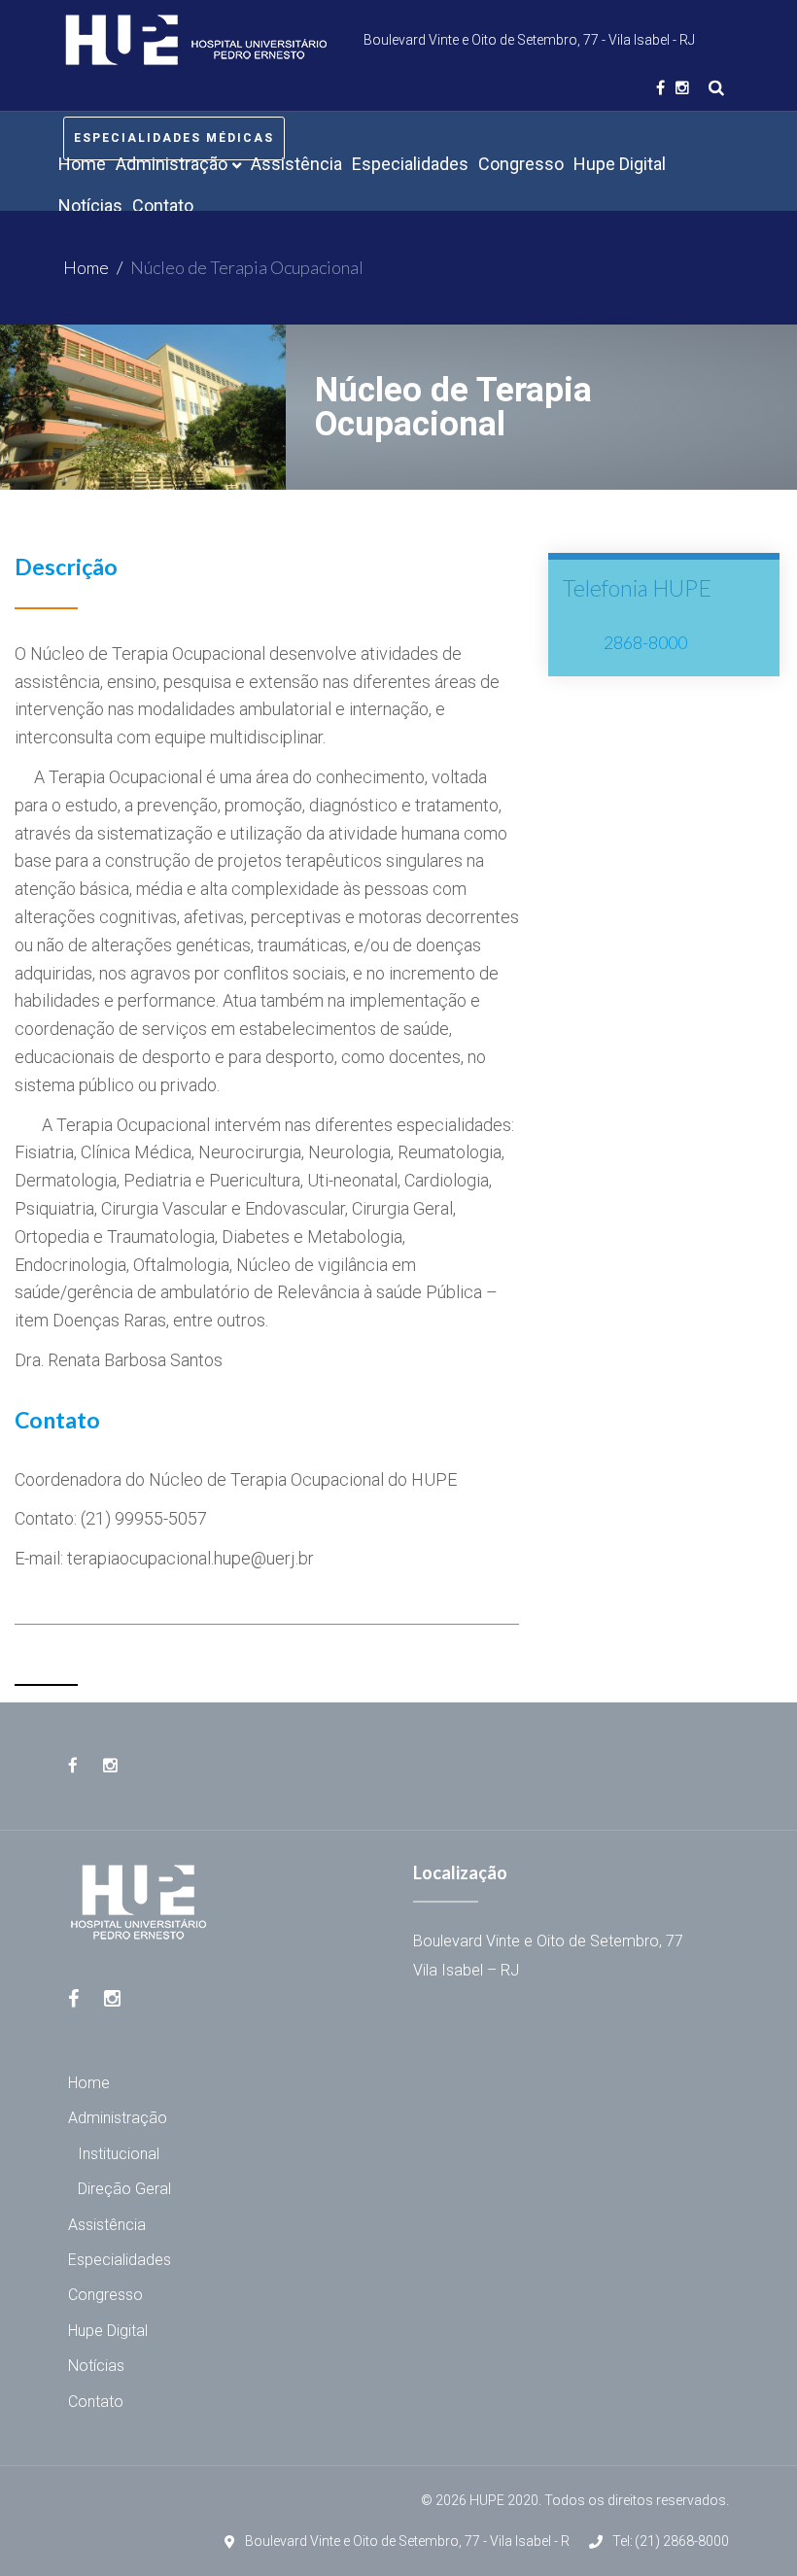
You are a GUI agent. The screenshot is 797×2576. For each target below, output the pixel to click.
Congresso (105, 2295)
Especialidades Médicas (174, 138)
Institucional (119, 2154)
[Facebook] (660, 87)
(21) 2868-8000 (682, 2541)
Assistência (107, 2225)
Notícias (96, 2366)
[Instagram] (682, 87)
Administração (118, 2118)
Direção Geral (124, 2189)
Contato (96, 2402)
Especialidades (120, 2260)
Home (86, 267)
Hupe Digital (108, 2331)
